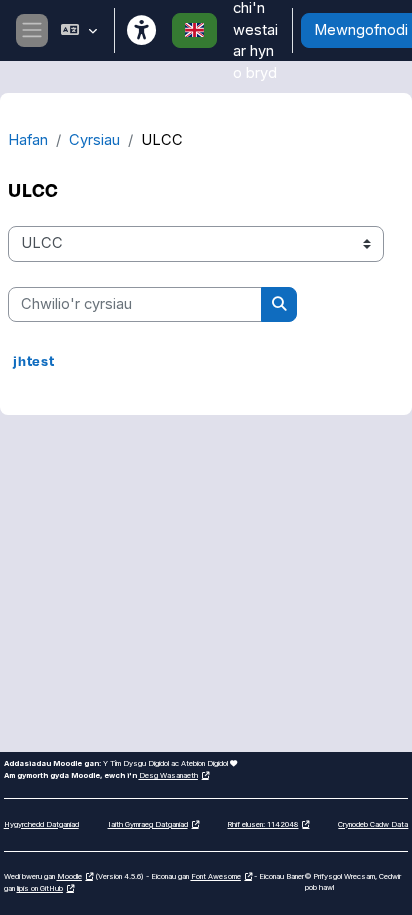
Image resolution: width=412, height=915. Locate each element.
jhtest (34, 360)
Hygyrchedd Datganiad (41, 824)
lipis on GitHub (40, 888)
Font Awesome (216, 876)
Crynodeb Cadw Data (373, 824)
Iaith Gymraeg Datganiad (148, 824)
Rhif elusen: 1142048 (262, 824)
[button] (78, 30)
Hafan (28, 140)
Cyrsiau (94, 140)
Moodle (69, 876)
